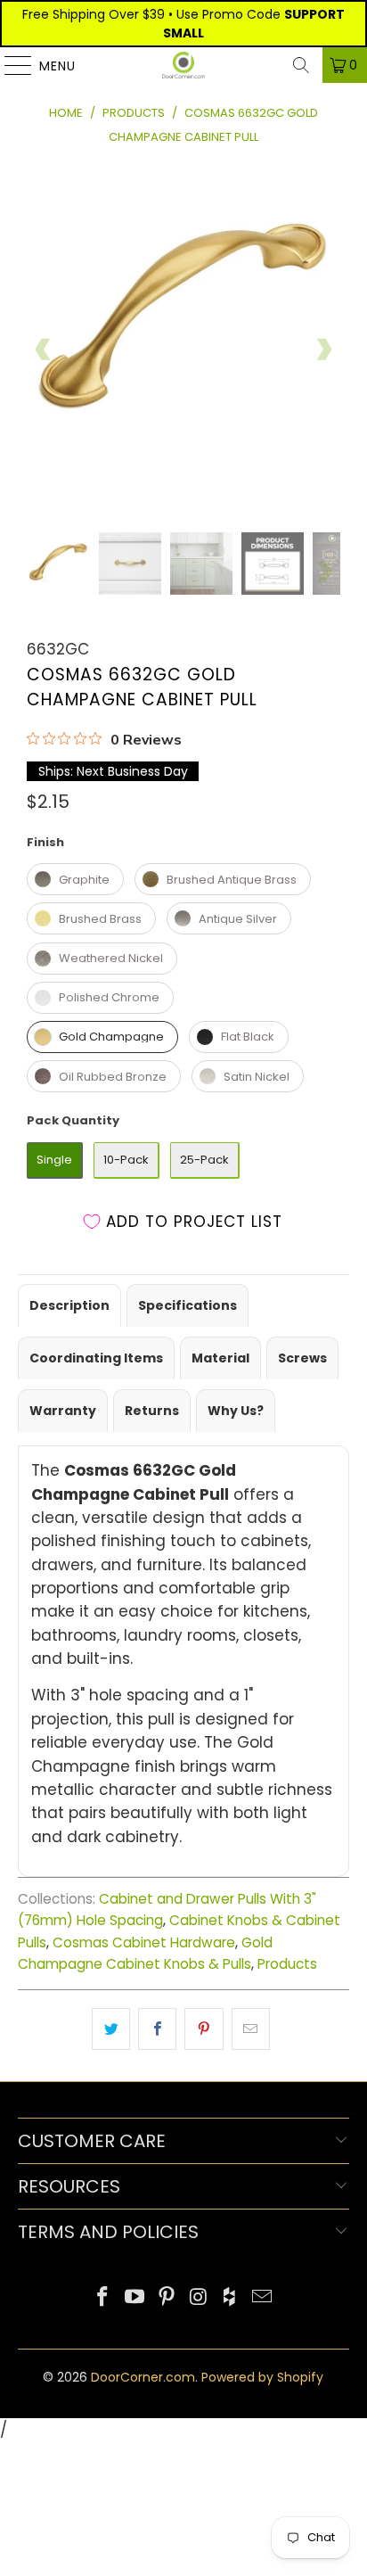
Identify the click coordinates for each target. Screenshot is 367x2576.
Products (287, 1964)
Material (220, 1358)
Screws (302, 1358)
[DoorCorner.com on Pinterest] (167, 2298)
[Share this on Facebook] (157, 2029)
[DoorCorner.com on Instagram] (199, 2298)
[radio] (75, 879)
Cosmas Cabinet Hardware (144, 1942)
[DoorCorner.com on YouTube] (135, 2298)
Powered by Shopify (262, 2377)
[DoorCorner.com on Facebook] (103, 2298)
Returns (152, 1411)
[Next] (323, 350)
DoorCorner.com (143, 2377)
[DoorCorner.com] (183, 65)
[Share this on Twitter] (111, 2029)
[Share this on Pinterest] (204, 2029)
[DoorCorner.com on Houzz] (231, 2298)
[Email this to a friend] (251, 2029)
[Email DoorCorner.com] (262, 2298)
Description (69, 1305)
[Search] (301, 65)
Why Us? (236, 1411)
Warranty (63, 1411)
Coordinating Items (96, 1358)
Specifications (188, 1305)
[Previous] (44, 350)
